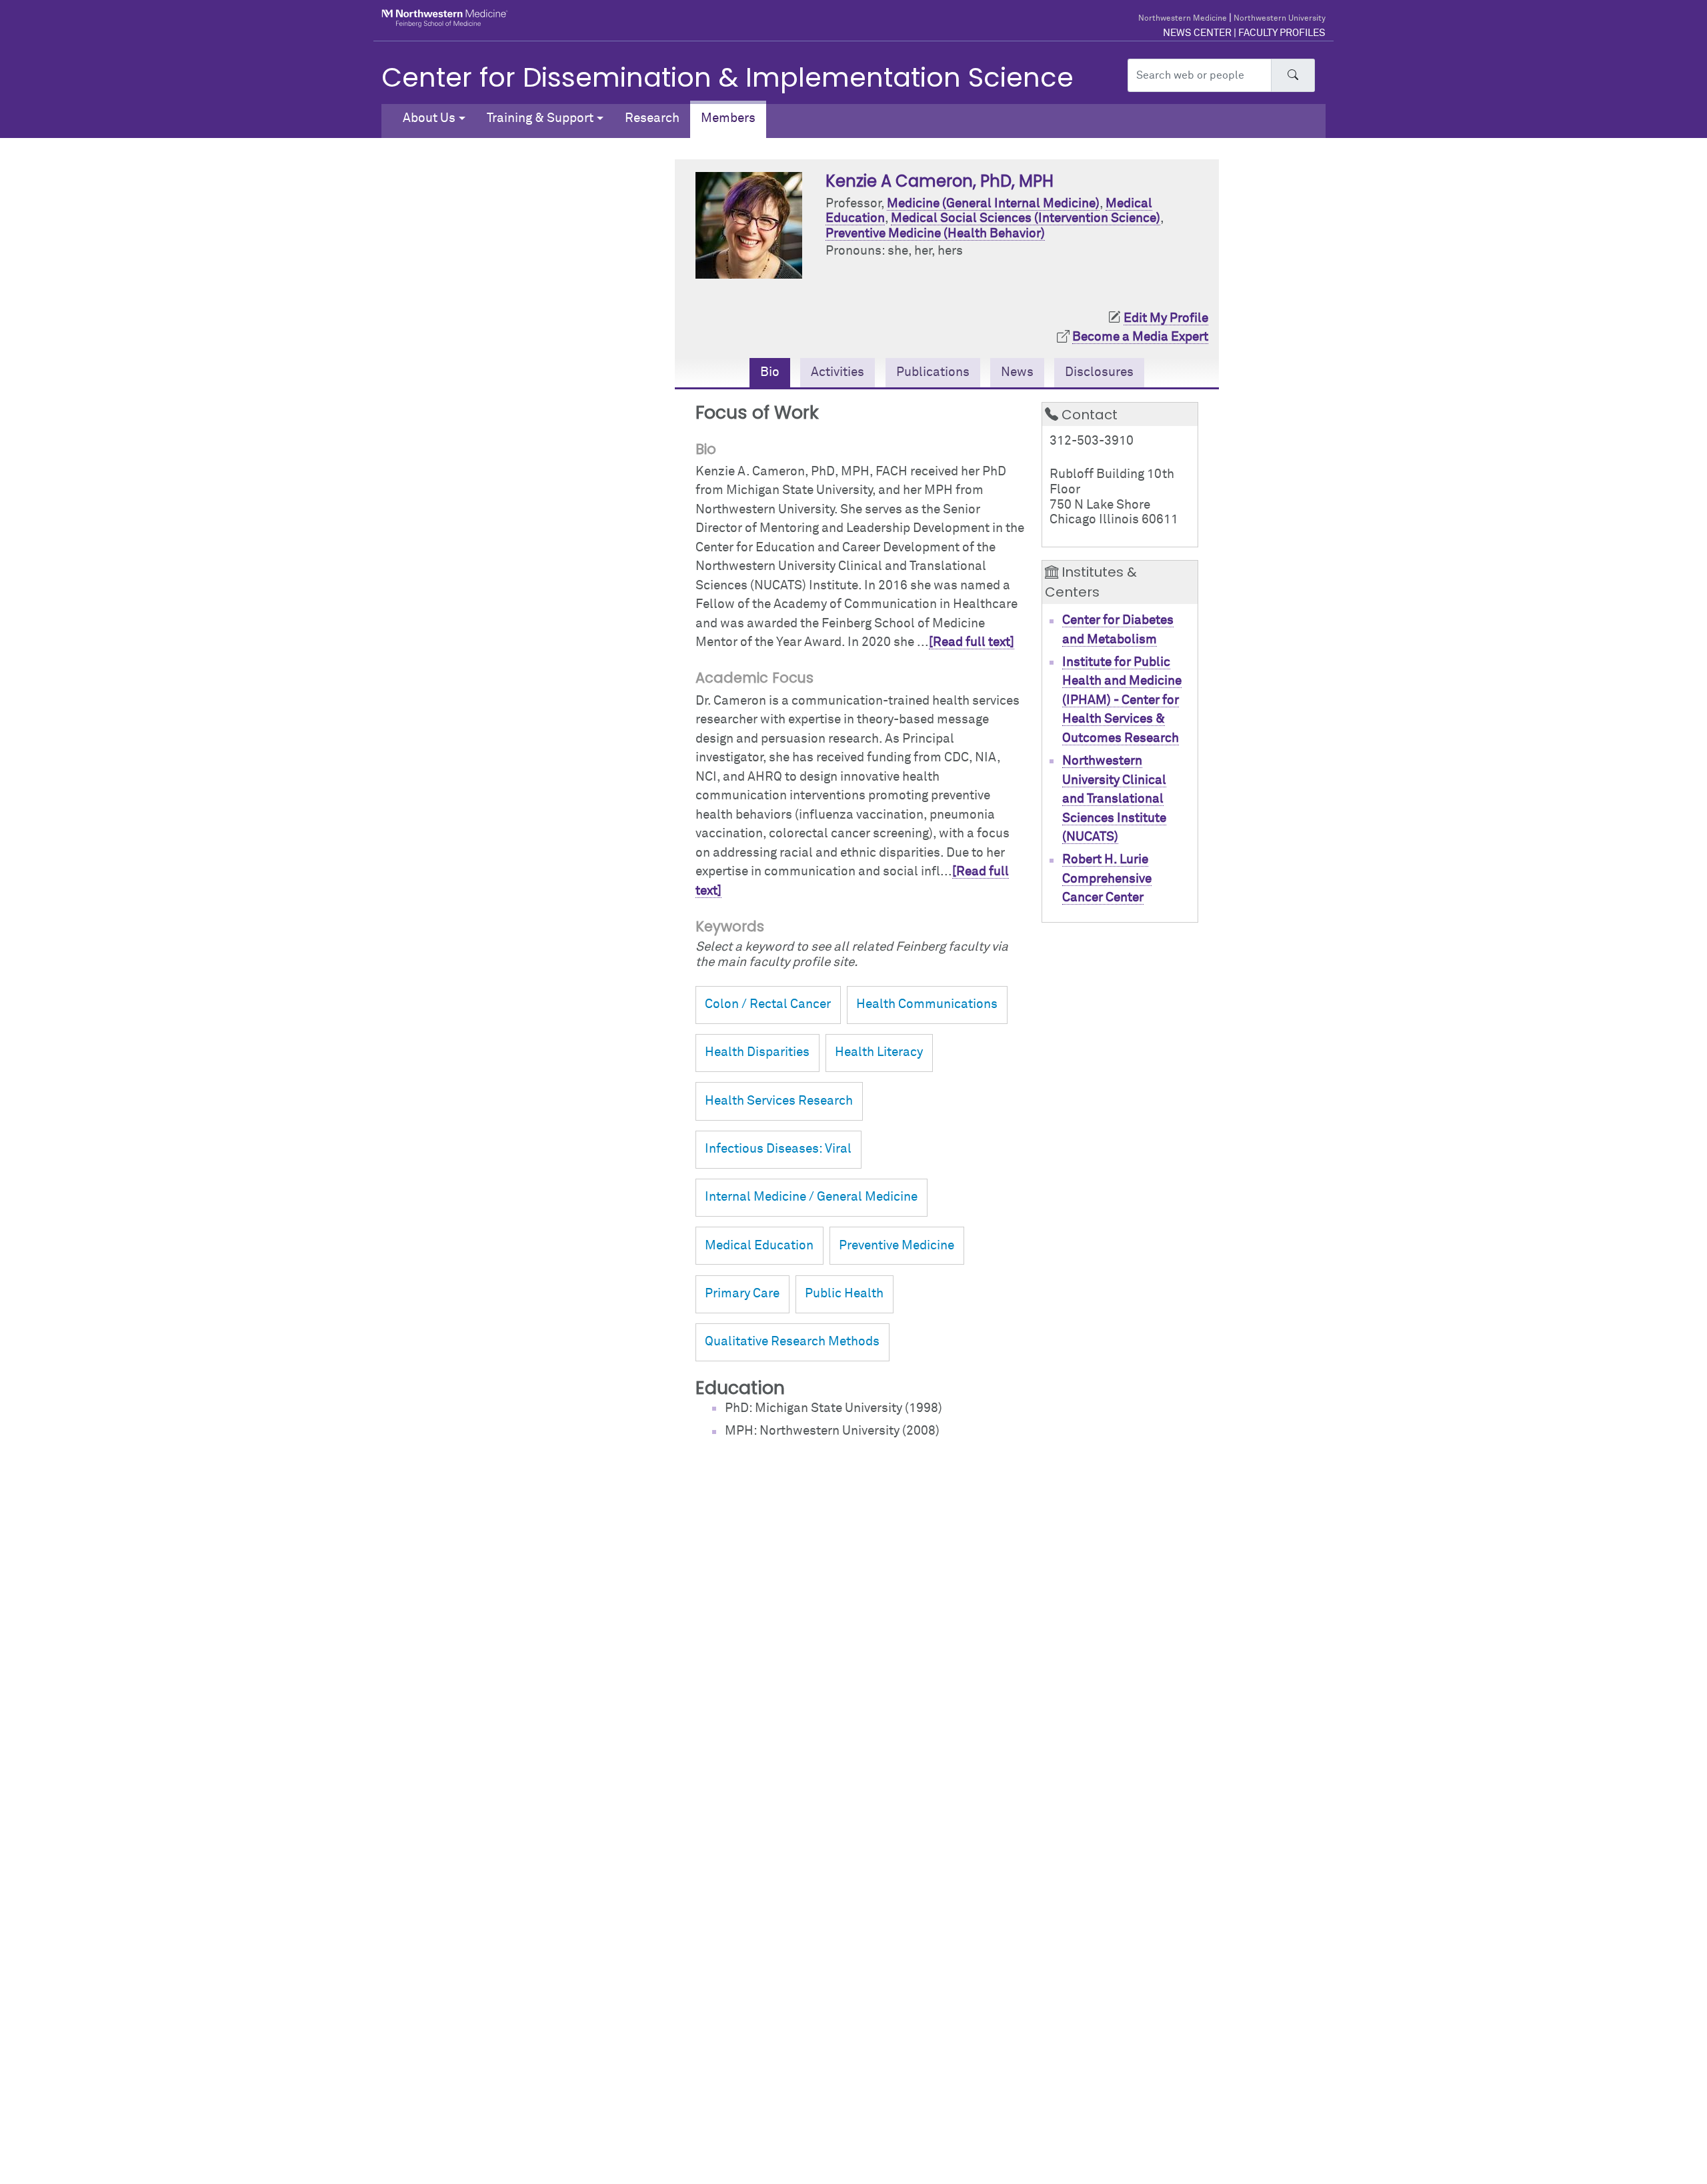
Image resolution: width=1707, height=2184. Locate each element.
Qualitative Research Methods (792, 1342)
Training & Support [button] (540, 118)
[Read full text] (972, 642)
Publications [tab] (933, 372)
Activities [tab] (837, 372)
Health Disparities (757, 1052)
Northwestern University (1280, 19)
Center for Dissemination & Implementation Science (727, 77)
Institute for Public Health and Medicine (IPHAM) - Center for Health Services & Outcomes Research (1122, 700)
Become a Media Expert (1140, 337)
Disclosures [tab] (1099, 372)
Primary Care (742, 1294)
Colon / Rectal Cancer (768, 1004)
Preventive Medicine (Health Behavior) (935, 234)
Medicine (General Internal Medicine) (993, 204)
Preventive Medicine (897, 1246)
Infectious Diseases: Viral (778, 1149)
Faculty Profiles (1282, 33)
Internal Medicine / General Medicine (811, 1197)
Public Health (844, 1294)
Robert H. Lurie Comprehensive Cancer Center (1107, 879)
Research (652, 118)
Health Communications (927, 1004)
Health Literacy (879, 1052)
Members (728, 118)
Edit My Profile (1166, 318)
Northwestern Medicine (1183, 19)
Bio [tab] (770, 372)
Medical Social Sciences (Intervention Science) (1026, 218)
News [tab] (1017, 372)
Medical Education (759, 1246)
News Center (1197, 33)
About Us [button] (429, 118)
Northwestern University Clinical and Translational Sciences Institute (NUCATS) (1114, 799)
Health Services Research (779, 1101)
